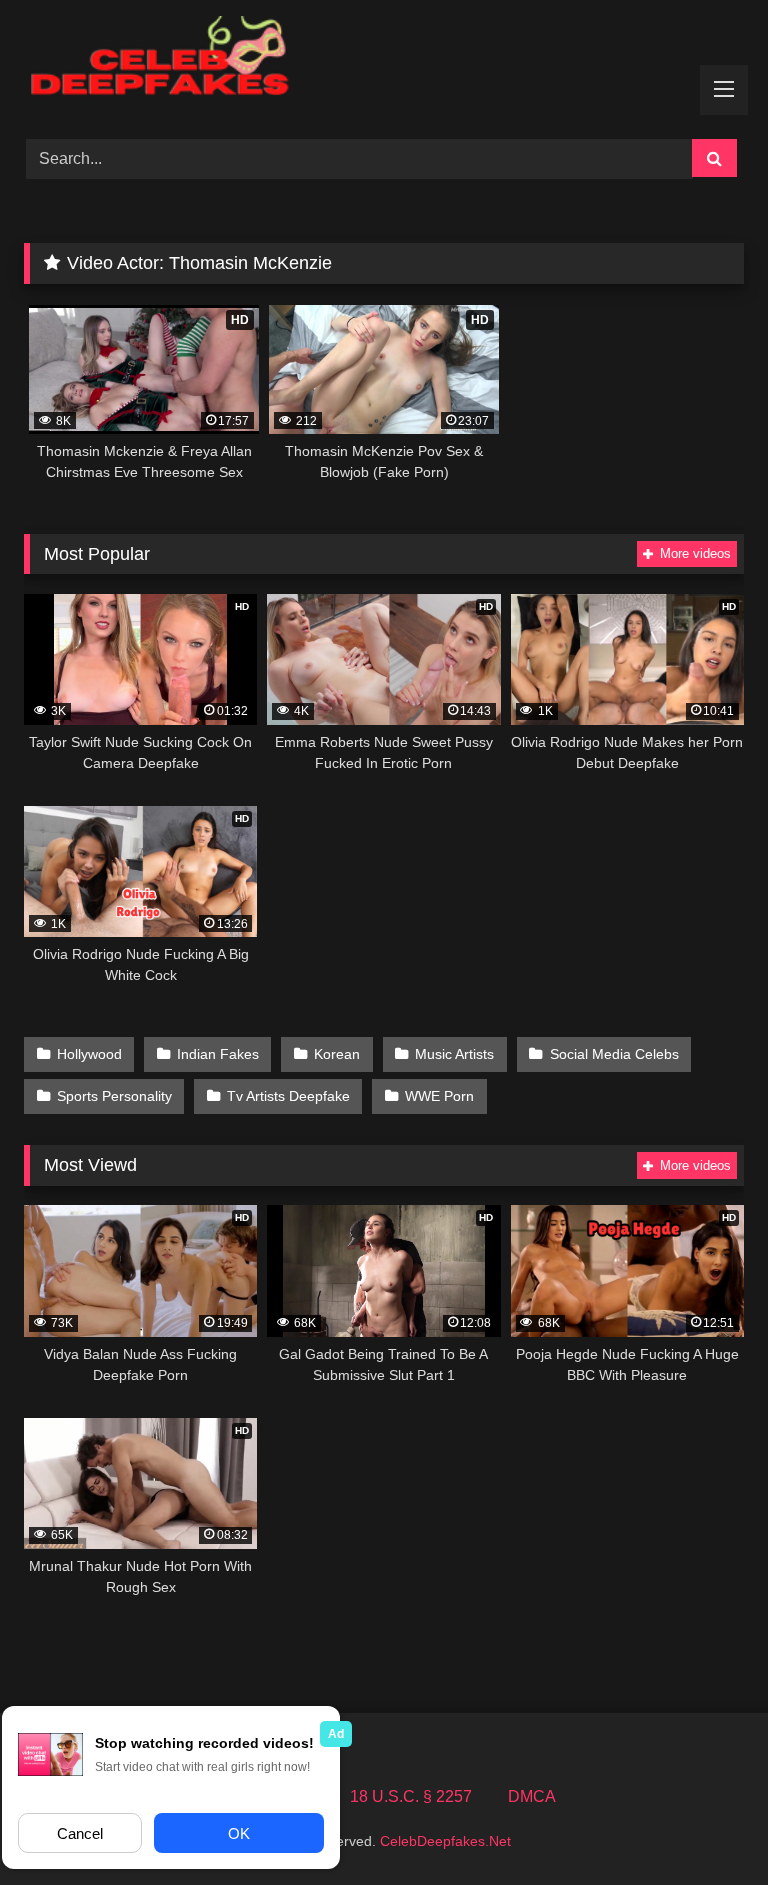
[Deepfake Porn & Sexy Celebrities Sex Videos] (384, 62)
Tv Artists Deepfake (288, 1096)
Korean (337, 1054)
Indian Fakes (218, 1054)
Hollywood (89, 1054)
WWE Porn (439, 1096)
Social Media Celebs (614, 1054)
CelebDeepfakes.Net (445, 1841)
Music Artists (454, 1054)
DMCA (532, 1796)
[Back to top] (706, 1825)
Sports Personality (114, 1096)
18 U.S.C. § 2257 (411, 1796)
